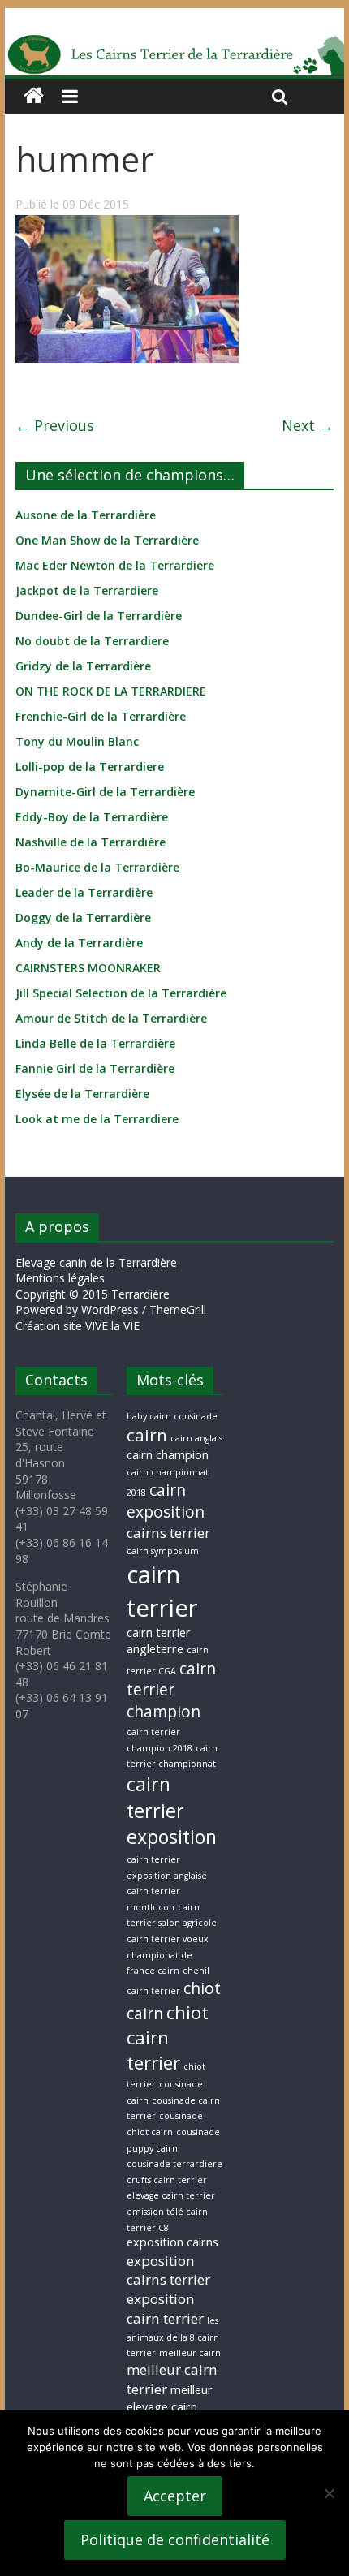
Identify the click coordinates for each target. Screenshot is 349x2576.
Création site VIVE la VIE (78, 1326)
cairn (147, 1435)
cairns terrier (168, 1533)
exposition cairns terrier (168, 2270)
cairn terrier (162, 1591)
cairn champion (168, 1455)
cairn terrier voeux (168, 1939)
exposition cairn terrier (165, 2309)
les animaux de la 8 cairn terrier (173, 2337)
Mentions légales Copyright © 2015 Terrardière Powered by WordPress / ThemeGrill (111, 1294)
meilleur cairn (190, 2353)
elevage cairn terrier (171, 2195)
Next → (308, 425)
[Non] (329, 2493)
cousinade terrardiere (174, 2164)
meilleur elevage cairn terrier (170, 2406)
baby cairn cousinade (172, 1416)
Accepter (175, 2496)
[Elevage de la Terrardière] (34, 96)
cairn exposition (166, 1501)
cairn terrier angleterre (159, 1641)
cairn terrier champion (171, 1691)
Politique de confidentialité (175, 2539)
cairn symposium (163, 1551)
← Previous (55, 425)
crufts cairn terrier (167, 2180)
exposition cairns (172, 2242)
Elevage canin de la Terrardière (96, 1262)
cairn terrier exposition (172, 1810)
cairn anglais (196, 1438)
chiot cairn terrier (168, 2038)
